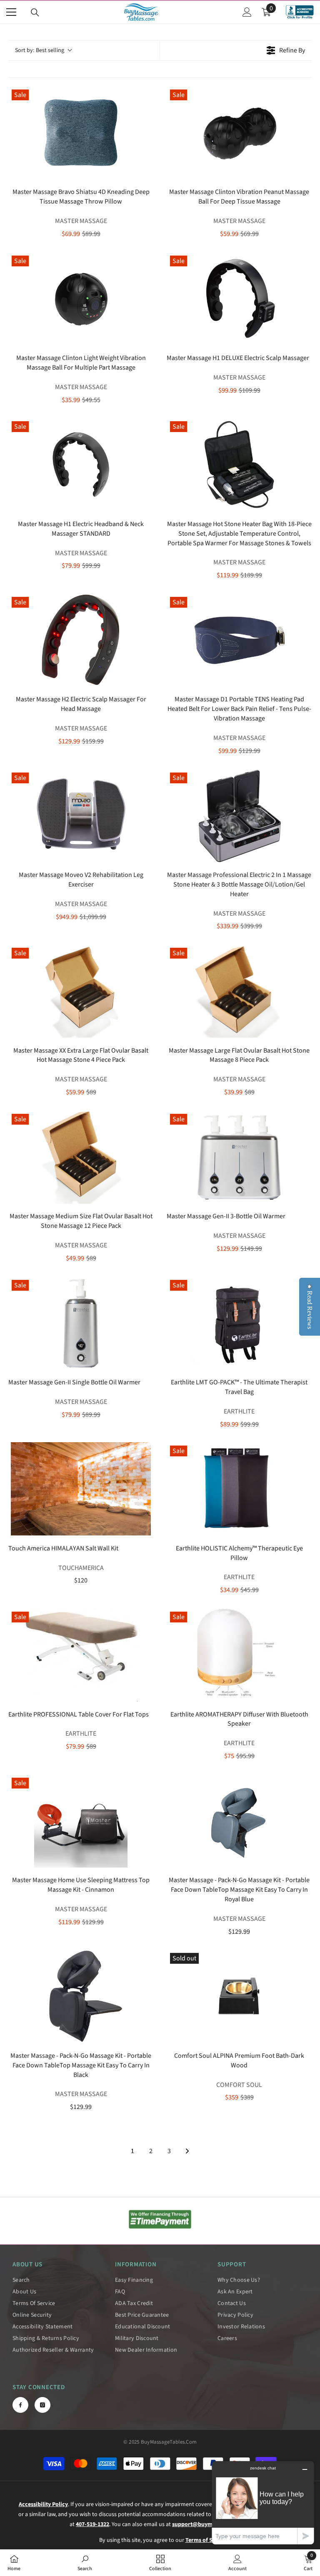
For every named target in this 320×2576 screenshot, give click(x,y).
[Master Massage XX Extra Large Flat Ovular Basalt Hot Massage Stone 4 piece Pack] (81, 991)
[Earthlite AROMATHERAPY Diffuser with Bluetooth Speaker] (239, 1655)
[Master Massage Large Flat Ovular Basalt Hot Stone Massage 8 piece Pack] (239, 991)
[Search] (35, 12)
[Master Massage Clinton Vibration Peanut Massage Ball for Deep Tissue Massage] (239, 133)
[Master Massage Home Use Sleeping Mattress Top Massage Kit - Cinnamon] (81, 1821)
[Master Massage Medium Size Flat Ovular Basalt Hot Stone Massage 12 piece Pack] (81, 1157)
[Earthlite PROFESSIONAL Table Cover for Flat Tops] (81, 1655)
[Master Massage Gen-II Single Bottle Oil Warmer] (81, 1323)
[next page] (187, 2151)
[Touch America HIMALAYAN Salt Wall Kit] (81, 1489)
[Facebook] (20, 2405)
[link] (160, 2219)
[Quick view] (145, 172)
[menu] (11, 12)
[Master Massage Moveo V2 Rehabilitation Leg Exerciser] (81, 816)
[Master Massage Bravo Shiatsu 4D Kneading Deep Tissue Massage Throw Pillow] (81, 133)
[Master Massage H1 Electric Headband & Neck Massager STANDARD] (81, 465)
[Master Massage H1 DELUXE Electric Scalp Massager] (239, 299)
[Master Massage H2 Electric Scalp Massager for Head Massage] (81, 640)
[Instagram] (42, 2405)
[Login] (247, 12)
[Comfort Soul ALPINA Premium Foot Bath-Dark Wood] (239, 1996)
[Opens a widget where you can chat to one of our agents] (263, 2503)
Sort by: (40, 50)
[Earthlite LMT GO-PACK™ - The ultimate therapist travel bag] (239, 1323)
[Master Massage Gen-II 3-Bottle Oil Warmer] (239, 1157)
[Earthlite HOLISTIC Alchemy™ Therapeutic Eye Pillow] (239, 1489)
